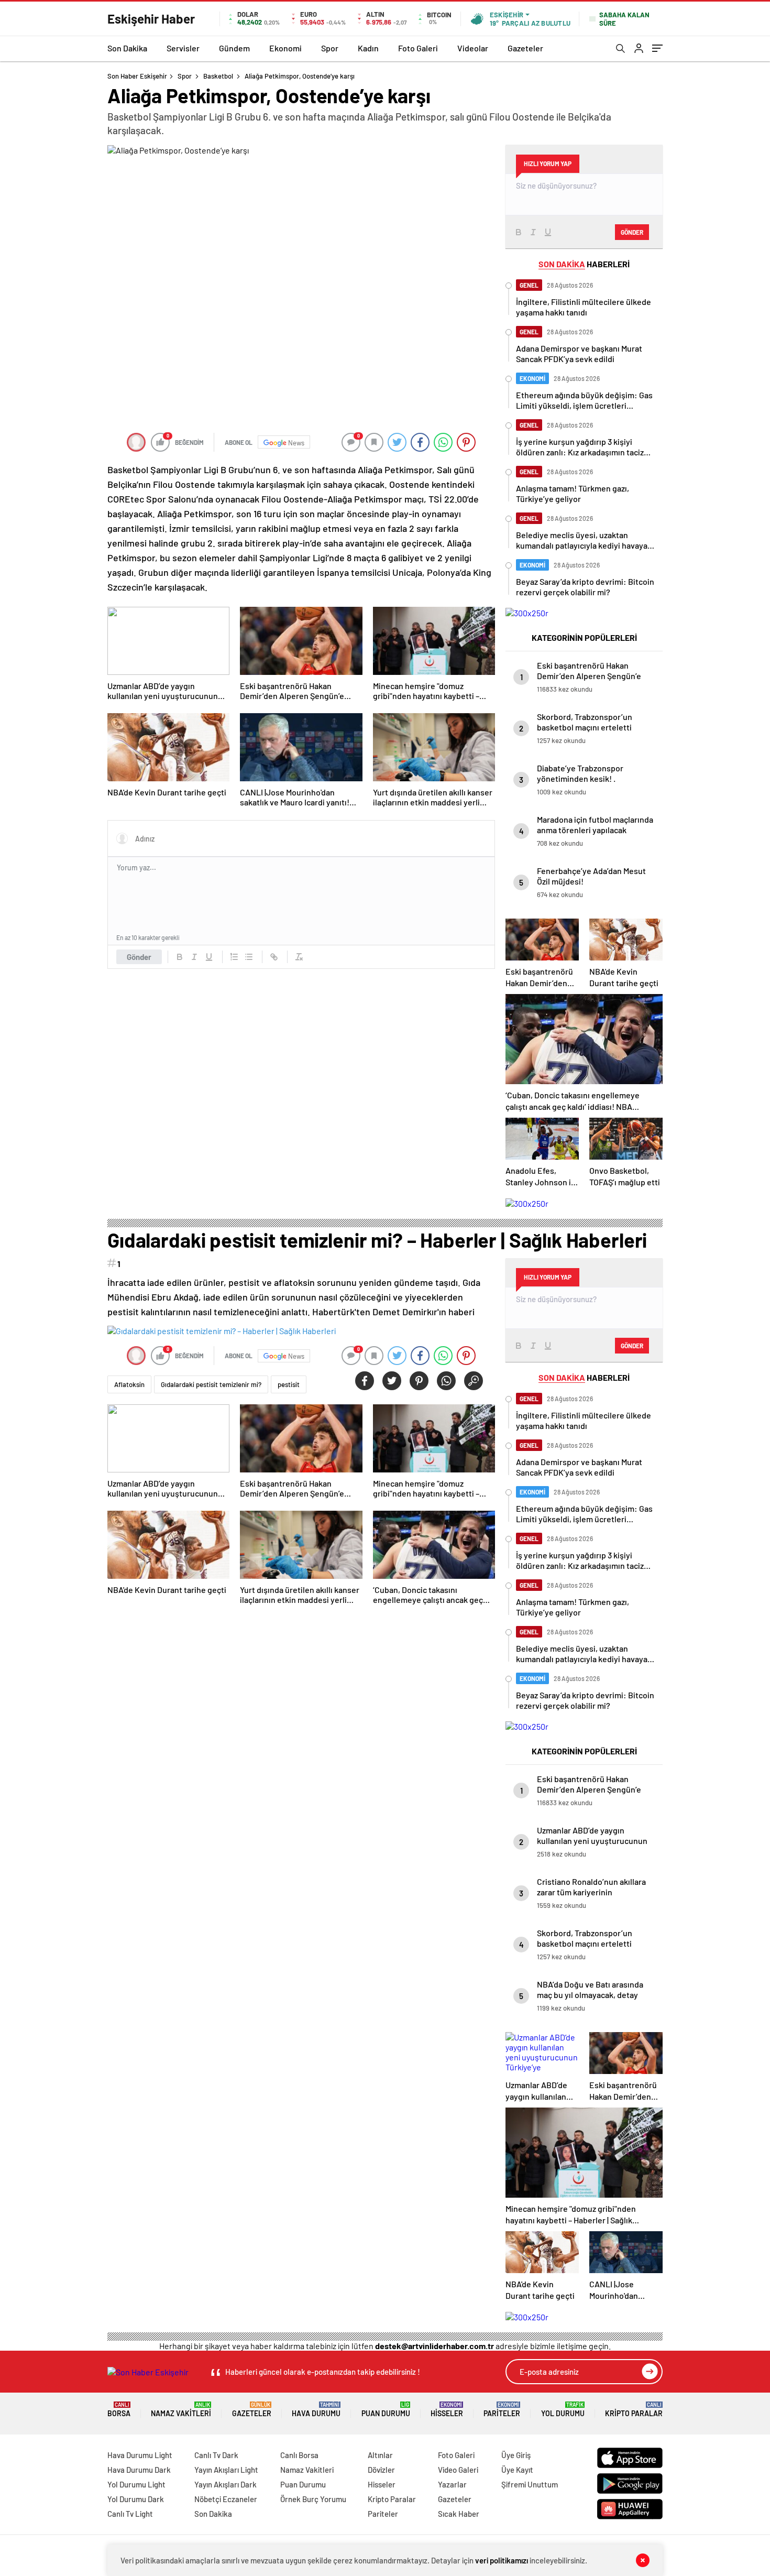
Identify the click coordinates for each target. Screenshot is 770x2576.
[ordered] (234, 957)
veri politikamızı (502, 2560)
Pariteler (502, 2410)
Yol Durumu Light (136, 2484)
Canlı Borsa (299, 2455)
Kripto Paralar (634, 2410)
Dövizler (381, 2470)
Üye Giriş (516, 2455)
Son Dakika (127, 48)
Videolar (473, 48)
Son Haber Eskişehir (137, 76)
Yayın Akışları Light (226, 2470)
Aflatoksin (129, 1384)
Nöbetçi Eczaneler (226, 2499)
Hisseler (447, 2410)
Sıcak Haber (459, 2514)
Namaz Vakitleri (181, 2410)
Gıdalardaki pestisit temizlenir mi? (211, 1384)
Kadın (368, 48)
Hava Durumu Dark (139, 2470)
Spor (330, 48)
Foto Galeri (418, 48)
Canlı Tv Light (130, 2514)
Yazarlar (452, 2484)
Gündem (234, 48)
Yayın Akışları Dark (225, 2484)
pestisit (289, 1384)
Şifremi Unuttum (530, 2484)
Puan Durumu (386, 2410)
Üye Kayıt (517, 2470)
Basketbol (218, 76)
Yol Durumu (563, 2410)
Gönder (139, 957)
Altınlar (380, 2455)
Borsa (119, 2410)
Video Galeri (458, 2470)
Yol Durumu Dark (136, 2499)
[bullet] (249, 957)
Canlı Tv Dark (216, 2455)
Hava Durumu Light (140, 2455)
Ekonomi (285, 48)
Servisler (183, 48)
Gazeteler (525, 48)
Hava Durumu (316, 2410)
